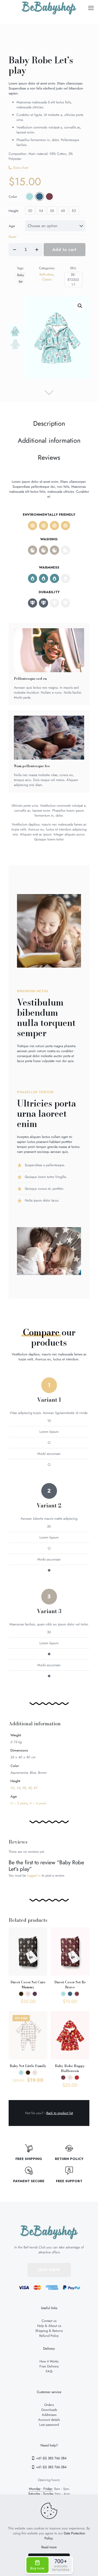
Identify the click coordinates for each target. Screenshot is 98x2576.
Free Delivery (49, 2366)
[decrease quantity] (15, 250)
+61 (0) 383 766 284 (51, 2458)
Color (13, 197)
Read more (49, 2547)
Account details (49, 2420)
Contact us (49, 2321)
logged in (34, 1875)
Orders (49, 2405)
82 (74, 211)
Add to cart (64, 249)
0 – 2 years (19, 1803)
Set (21, 281)
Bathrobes (46, 274)
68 (63, 211)
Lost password (49, 2425)
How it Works (49, 2361)
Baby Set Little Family (28, 2066)
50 (30, 211)
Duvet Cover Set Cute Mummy (28, 1985)
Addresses (49, 2415)
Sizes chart (21, 168)
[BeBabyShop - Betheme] (49, 8)
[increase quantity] (37, 250)
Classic (47, 279)
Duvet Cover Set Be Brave (70, 1985)
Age (12, 226)
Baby (21, 275)
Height (13, 211)
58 (52, 211)
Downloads (49, 2410)
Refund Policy (49, 2336)
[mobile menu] (91, 8)
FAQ (49, 2371)
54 (41, 211)
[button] (80, 306)
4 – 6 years (38, 1803)
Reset (12, 237)
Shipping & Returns (49, 2331)
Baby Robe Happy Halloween (70, 2068)
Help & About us (49, 2326)
